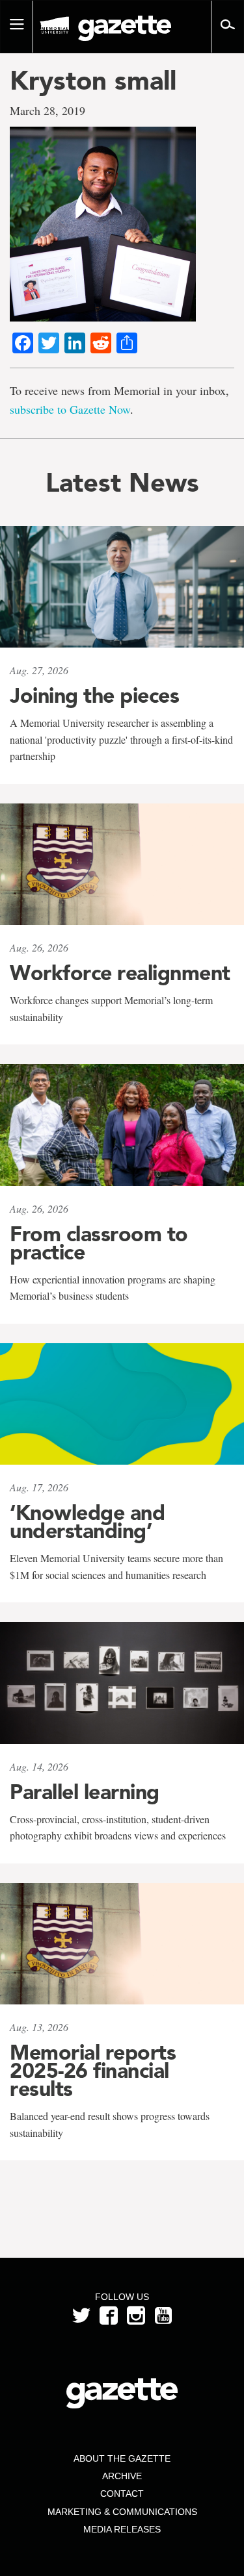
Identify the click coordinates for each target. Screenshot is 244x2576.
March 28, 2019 (47, 110)
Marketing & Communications (122, 2512)
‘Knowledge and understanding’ (87, 1522)
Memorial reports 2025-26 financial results (93, 2071)
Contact (122, 2494)
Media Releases (122, 2529)
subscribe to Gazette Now (70, 409)
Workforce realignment (120, 973)
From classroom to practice (99, 1243)
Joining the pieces (94, 696)
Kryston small (93, 81)
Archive (122, 2476)
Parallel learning (85, 1792)
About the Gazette (122, 2458)
